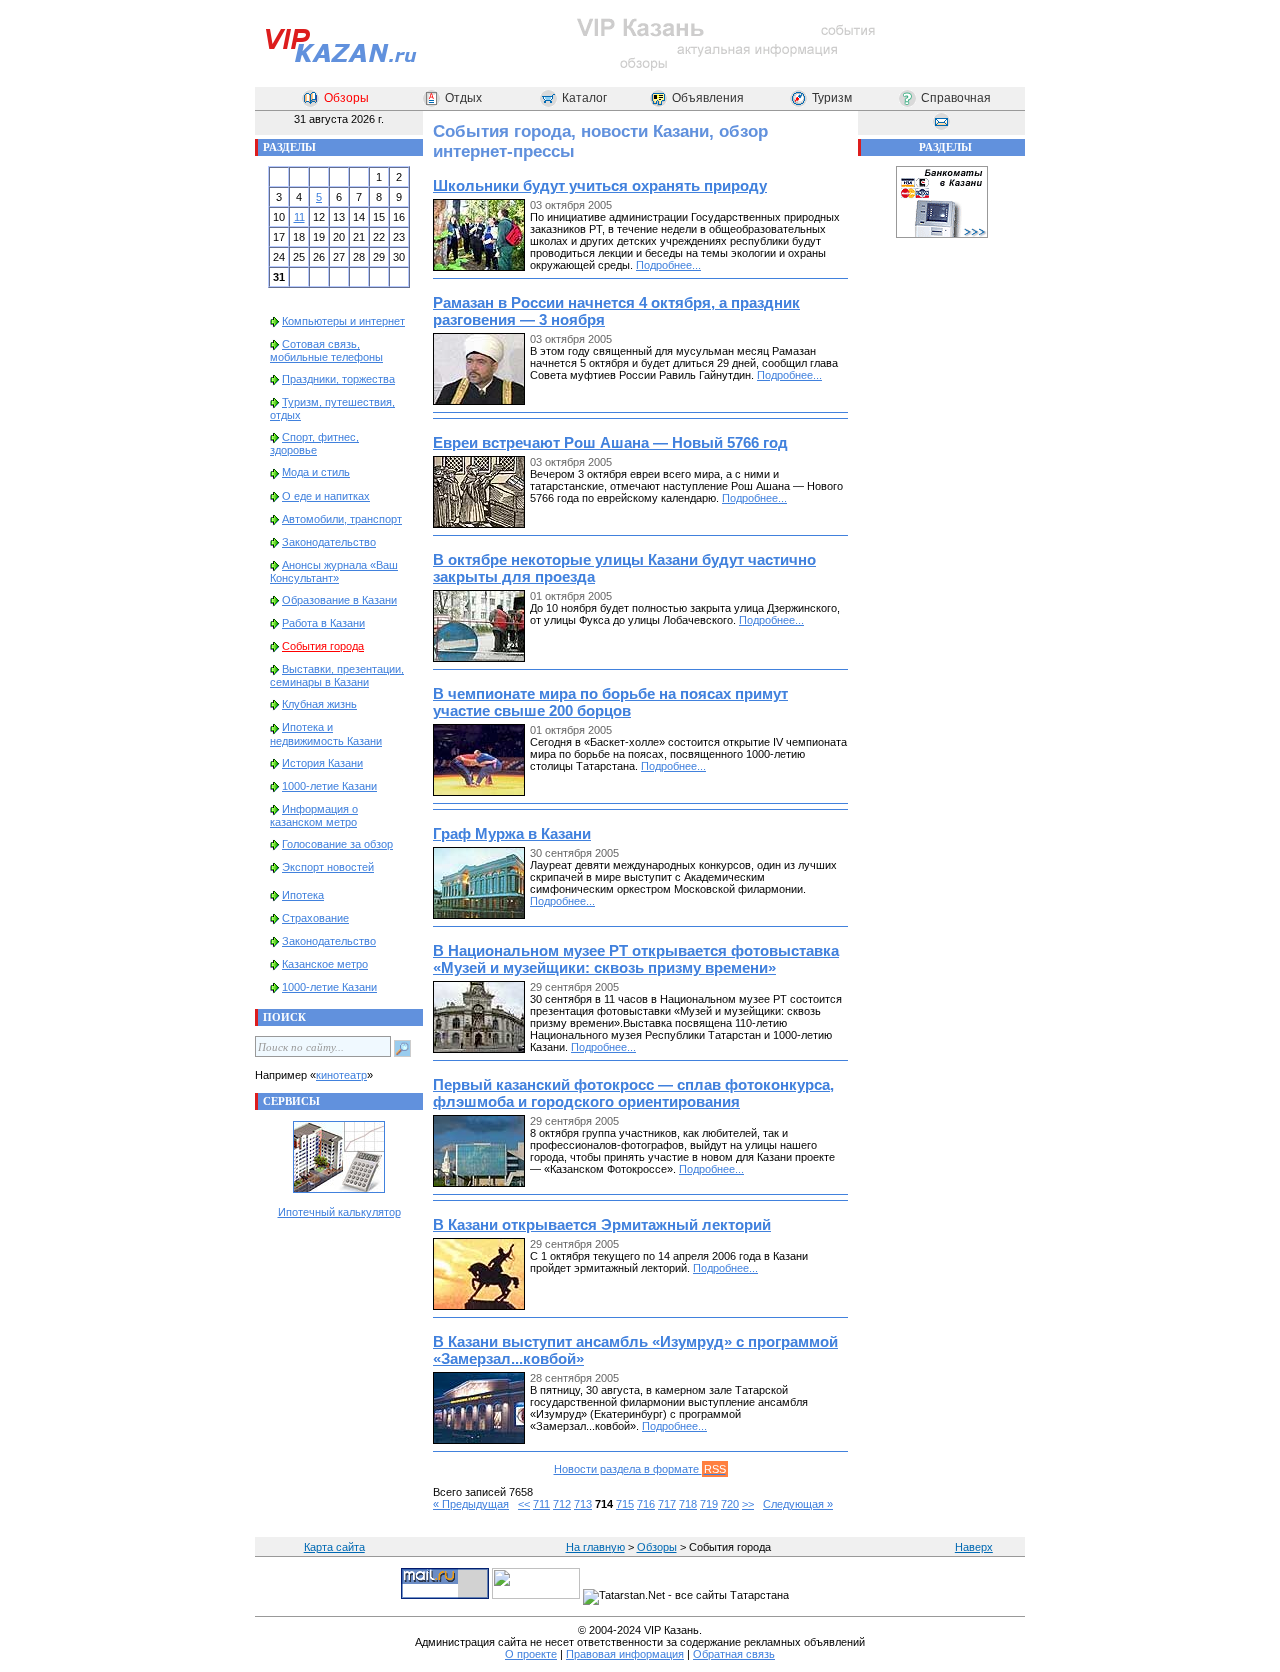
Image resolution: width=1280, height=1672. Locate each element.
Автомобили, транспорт (342, 519)
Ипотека (303, 895)
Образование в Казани (339, 600)
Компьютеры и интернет (343, 321)
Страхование (315, 918)
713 (583, 1504)
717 (667, 1504)
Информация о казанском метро (314, 815)
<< (524, 1504)
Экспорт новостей (328, 867)
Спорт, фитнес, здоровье (314, 443)
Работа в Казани (323, 623)
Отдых (463, 98)
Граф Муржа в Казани (512, 833)
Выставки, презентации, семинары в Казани (337, 675)
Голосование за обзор (337, 844)
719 (709, 1504)
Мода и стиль (316, 472)
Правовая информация (625, 1654)
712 (562, 1504)
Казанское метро (325, 964)
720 (730, 1504)
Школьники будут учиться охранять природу (600, 185)
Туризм (832, 98)
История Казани (322, 763)
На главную (595, 1547)
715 (625, 1504)
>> (748, 1504)
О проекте (531, 1654)
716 (646, 1504)
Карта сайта (334, 1547)
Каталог (584, 98)
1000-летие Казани (329, 786)
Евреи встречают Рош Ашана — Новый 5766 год (610, 442)
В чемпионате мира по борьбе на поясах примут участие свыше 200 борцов (610, 702)
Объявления (708, 98)
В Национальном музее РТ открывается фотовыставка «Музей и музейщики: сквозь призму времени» (636, 959)
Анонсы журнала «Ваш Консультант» (334, 571)
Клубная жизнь (319, 704)
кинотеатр (341, 1075)
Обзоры (346, 98)
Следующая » (798, 1504)
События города (323, 646)
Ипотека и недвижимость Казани (326, 733)
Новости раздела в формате (640, 1469)
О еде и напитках (326, 496)
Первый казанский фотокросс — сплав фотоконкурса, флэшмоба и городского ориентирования (633, 1093)
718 (688, 1504)
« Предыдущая (471, 1504)
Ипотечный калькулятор (339, 1212)
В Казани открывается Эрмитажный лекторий (602, 1224)
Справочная (956, 98)
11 (299, 217)
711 (541, 1504)
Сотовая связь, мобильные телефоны (326, 350)
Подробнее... (668, 265)
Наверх (974, 1547)
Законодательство (329, 542)
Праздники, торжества (338, 379)
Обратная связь (734, 1654)
